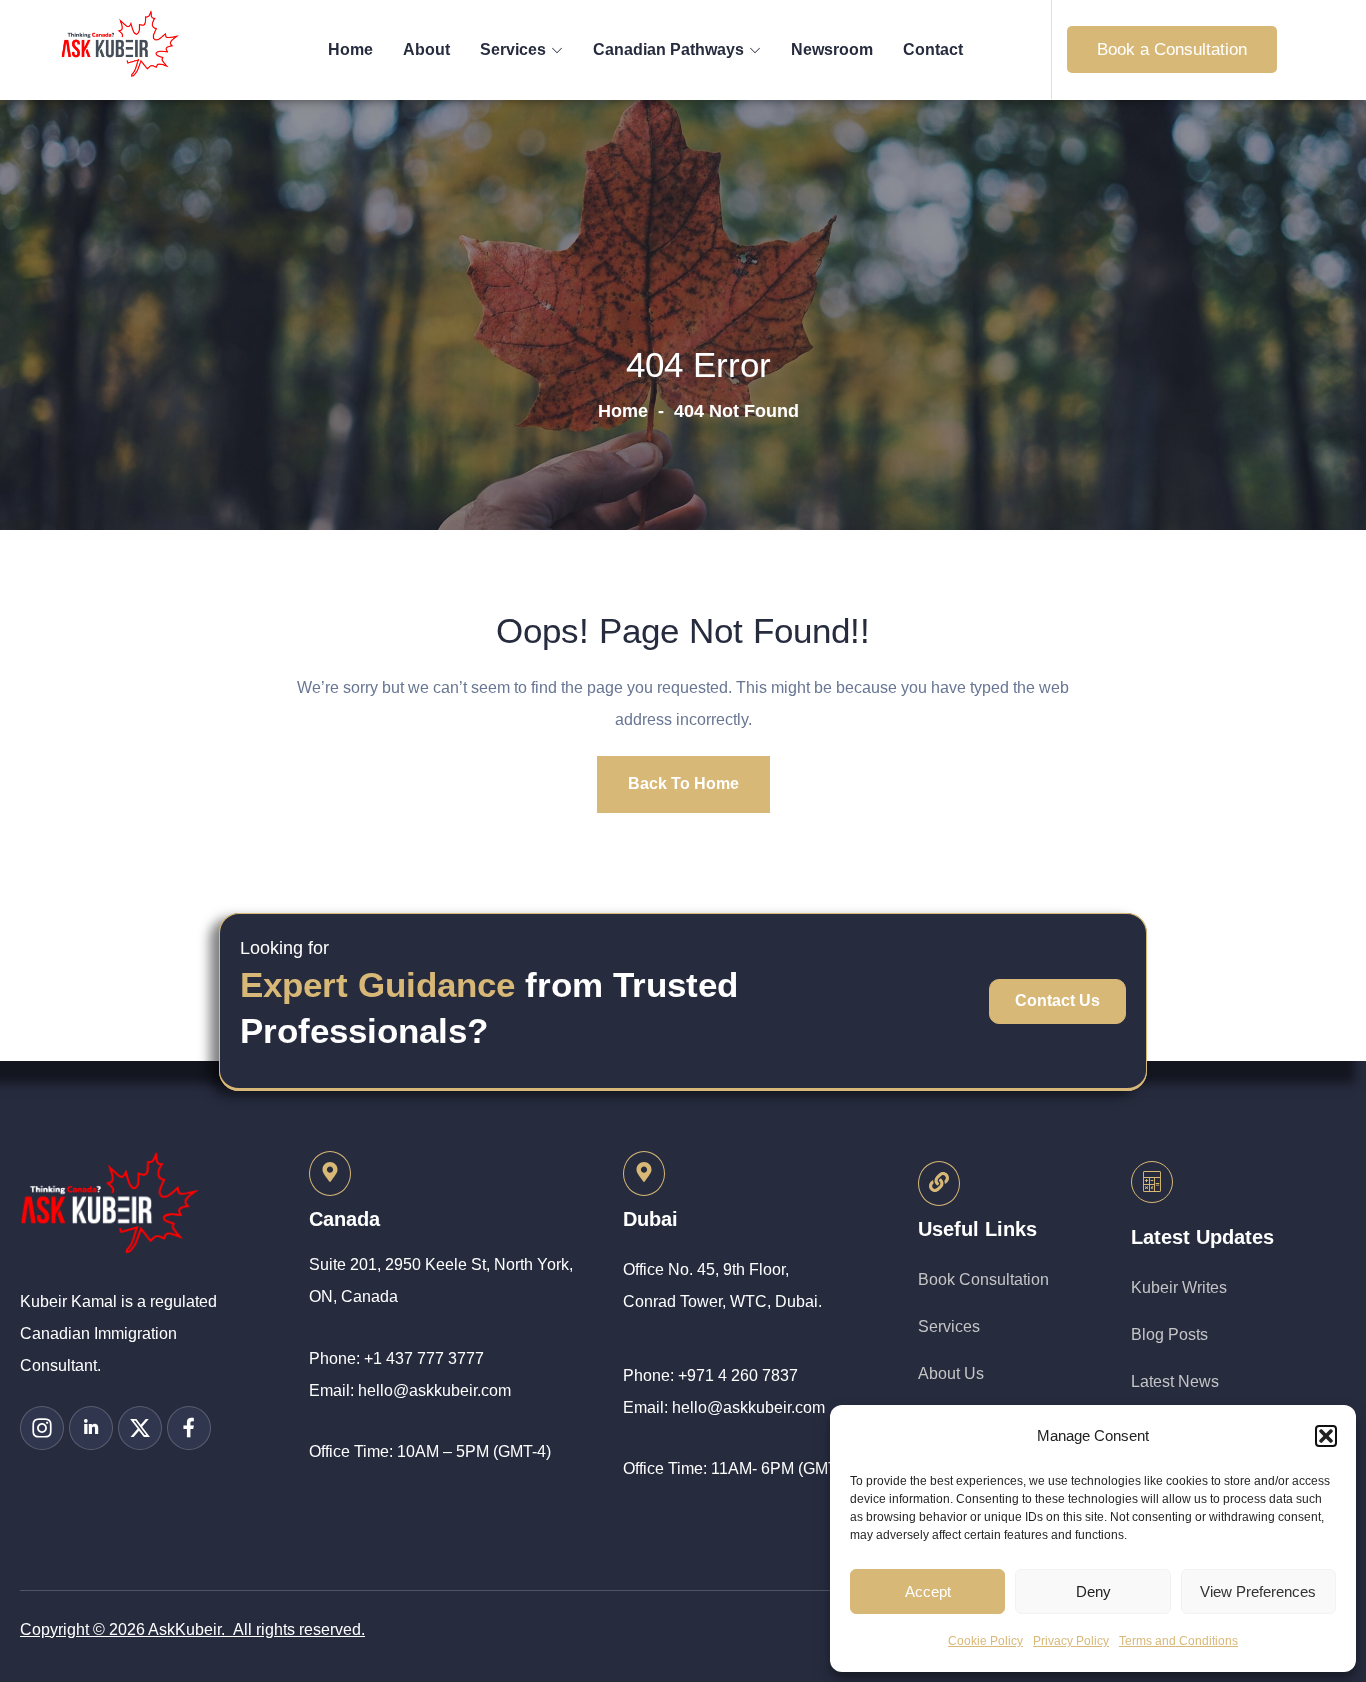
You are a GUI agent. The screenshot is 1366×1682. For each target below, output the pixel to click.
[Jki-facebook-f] (189, 1428)
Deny (1093, 1591)
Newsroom (832, 49)
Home (350, 49)
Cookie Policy (985, 1641)
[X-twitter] (140, 1428)
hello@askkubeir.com (434, 1390)
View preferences (1258, 1591)
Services (513, 49)
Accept (928, 1591)
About (426, 49)
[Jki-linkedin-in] (91, 1428)
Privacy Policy (1071, 1641)
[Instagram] (42, 1428)
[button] (1326, 1436)
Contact (933, 49)
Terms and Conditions (1178, 1641)
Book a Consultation (1172, 49)
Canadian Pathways (668, 49)
